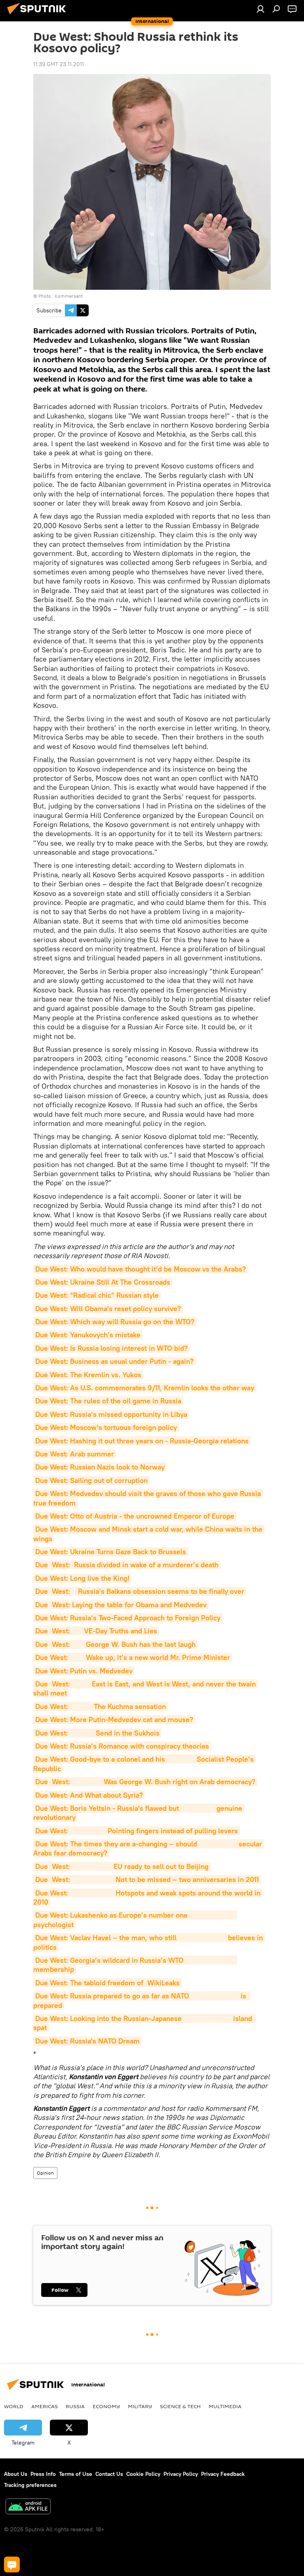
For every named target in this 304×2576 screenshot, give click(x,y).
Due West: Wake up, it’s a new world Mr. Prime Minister (133, 1657)
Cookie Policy (143, 2474)
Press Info (43, 2474)
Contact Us (109, 2474)
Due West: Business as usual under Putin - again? (114, 1361)
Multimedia (225, 2406)
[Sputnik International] (39, 15)
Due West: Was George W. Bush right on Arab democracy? (145, 1782)
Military (140, 2406)
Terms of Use (76, 2474)
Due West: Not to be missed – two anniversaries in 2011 (147, 1879)
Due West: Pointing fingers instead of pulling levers (137, 1831)
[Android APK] (28, 2507)
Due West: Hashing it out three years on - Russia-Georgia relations (142, 1441)
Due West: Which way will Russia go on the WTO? (115, 1322)
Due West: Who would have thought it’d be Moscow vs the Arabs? (141, 1269)
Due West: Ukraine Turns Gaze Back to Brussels (111, 1552)
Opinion (45, 2173)
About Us (16, 2474)
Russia (75, 2406)
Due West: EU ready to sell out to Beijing (122, 1866)
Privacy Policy (181, 2474)
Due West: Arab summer (75, 1454)
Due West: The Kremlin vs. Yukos (88, 1375)
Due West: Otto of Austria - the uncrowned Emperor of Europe (135, 1516)
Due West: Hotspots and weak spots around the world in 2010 (148, 1897)
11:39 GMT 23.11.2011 (59, 64)
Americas (45, 2406)
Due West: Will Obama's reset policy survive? (108, 1309)
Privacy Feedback (223, 2474)
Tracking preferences (30, 2485)
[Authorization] (260, 9)
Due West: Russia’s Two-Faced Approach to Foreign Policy (128, 1618)
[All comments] (12, 2565)
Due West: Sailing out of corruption (91, 1480)
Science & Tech (180, 2406)
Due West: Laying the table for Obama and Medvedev (121, 1605)
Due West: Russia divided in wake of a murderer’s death (127, 1565)
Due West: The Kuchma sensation (101, 1706)
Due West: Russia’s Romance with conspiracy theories (122, 1746)
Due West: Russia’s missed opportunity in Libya (111, 1414)
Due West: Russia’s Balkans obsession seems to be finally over (140, 1591)
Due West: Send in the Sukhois (97, 1733)
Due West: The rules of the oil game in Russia (108, 1401)
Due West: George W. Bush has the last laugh (115, 1644)
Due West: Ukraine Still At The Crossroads (103, 1282)
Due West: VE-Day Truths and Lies (96, 1631)
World (14, 2406)
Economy (106, 2406)
